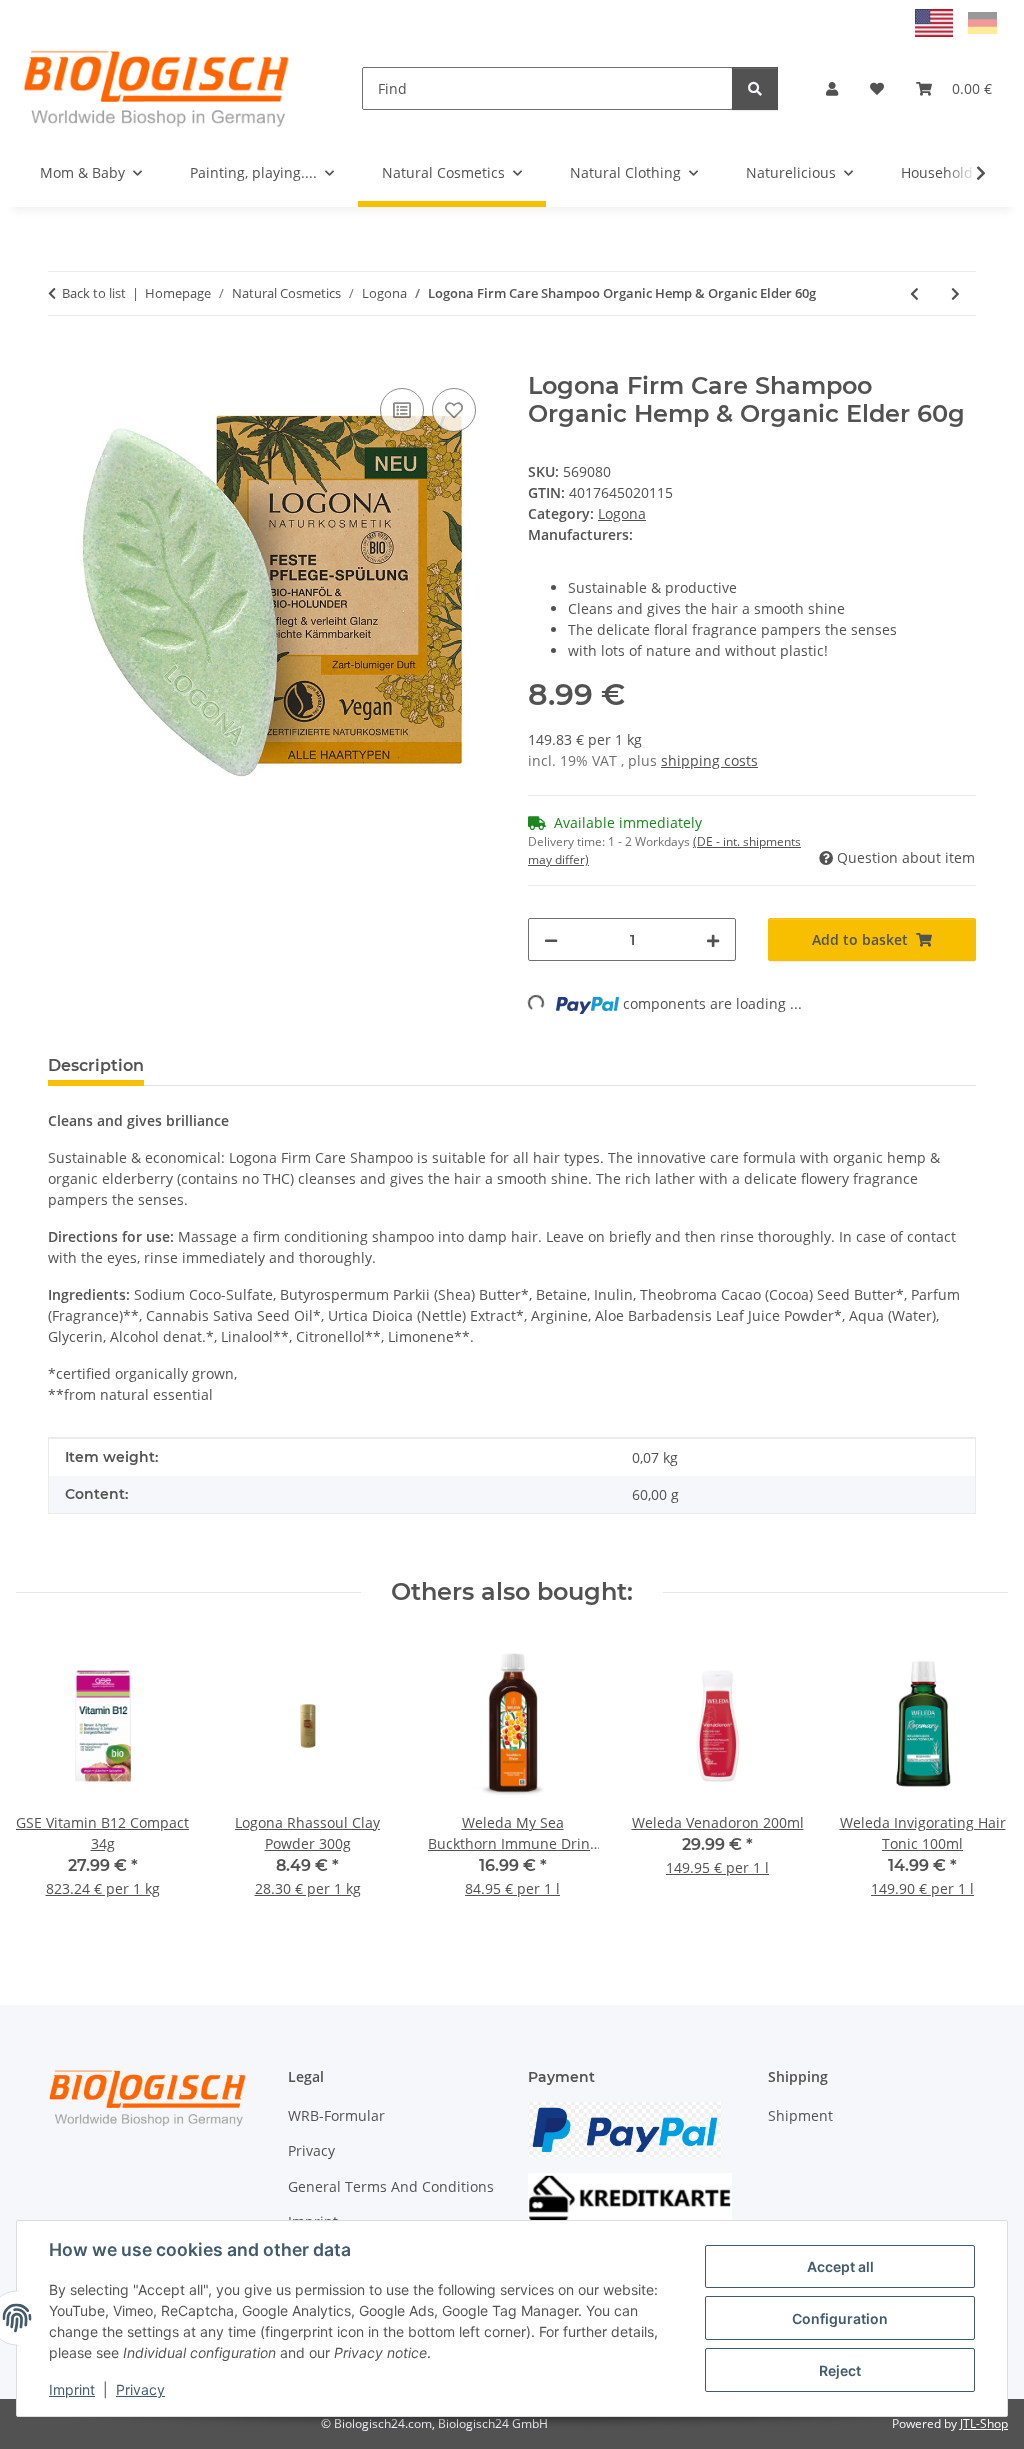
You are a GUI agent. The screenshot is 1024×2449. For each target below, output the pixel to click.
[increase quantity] (713, 939)
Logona (622, 513)
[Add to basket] (64, 361)
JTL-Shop (984, 2423)
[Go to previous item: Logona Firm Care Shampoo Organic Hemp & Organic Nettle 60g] (914, 293)
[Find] (755, 88)
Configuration (840, 2318)
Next (975, 1781)
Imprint (72, 2389)
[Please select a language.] (936, 21)
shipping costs (709, 760)
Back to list (94, 293)
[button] (832, 88)
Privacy (140, 2389)
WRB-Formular (336, 2115)
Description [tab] (96, 1065)
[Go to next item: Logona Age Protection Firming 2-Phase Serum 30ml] (955, 293)
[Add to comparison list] (402, 410)
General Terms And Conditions (391, 2186)
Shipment (800, 2115)
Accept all (840, 2266)
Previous (49, 1781)
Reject (840, 2370)
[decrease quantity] (551, 939)
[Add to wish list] (454, 410)
